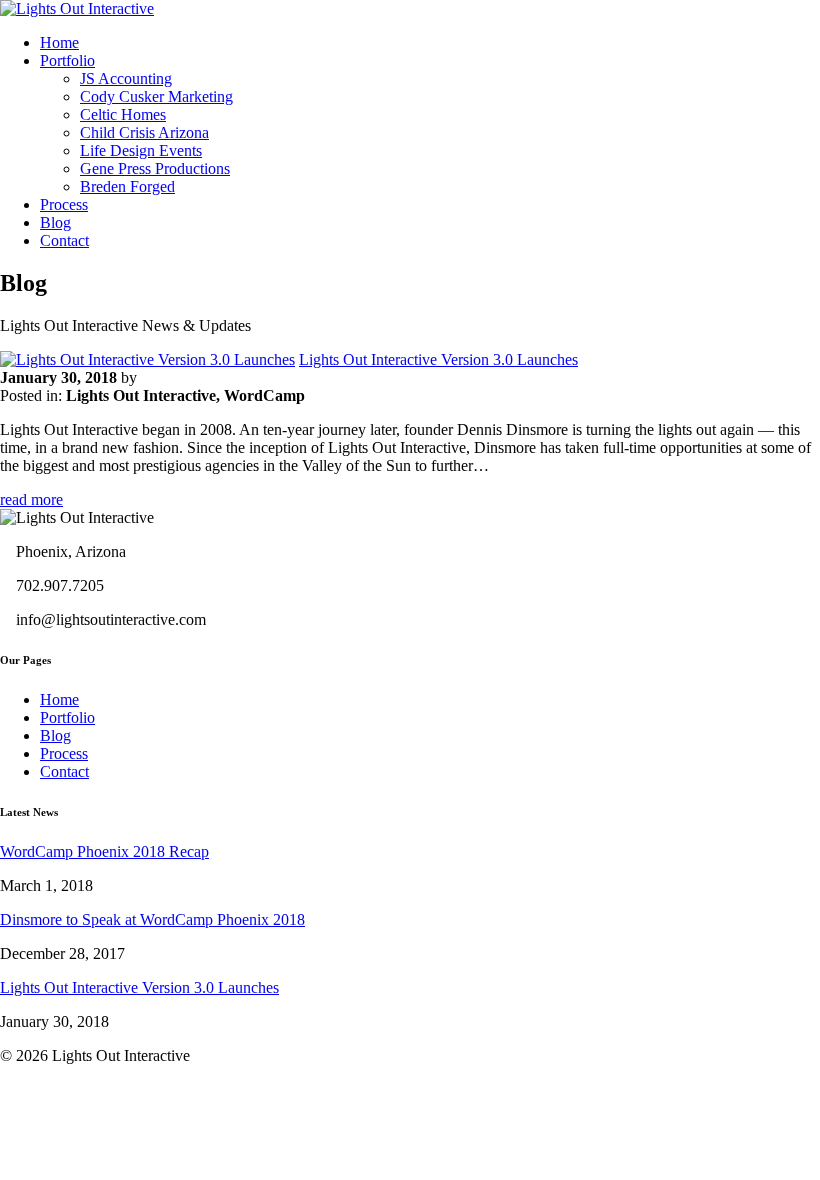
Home (59, 42)
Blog (55, 222)
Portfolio (67, 60)
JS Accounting (126, 78)
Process (64, 204)
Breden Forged (127, 186)
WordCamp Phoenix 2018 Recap (104, 851)
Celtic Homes (123, 114)
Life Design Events (141, 150)
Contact (64, 240)
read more (31, 499)
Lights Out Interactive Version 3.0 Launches (438, 359)
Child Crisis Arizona (144, 132)
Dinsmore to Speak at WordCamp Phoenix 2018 (152, 919)
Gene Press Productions (155, 168)
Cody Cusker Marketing (156, 96)
